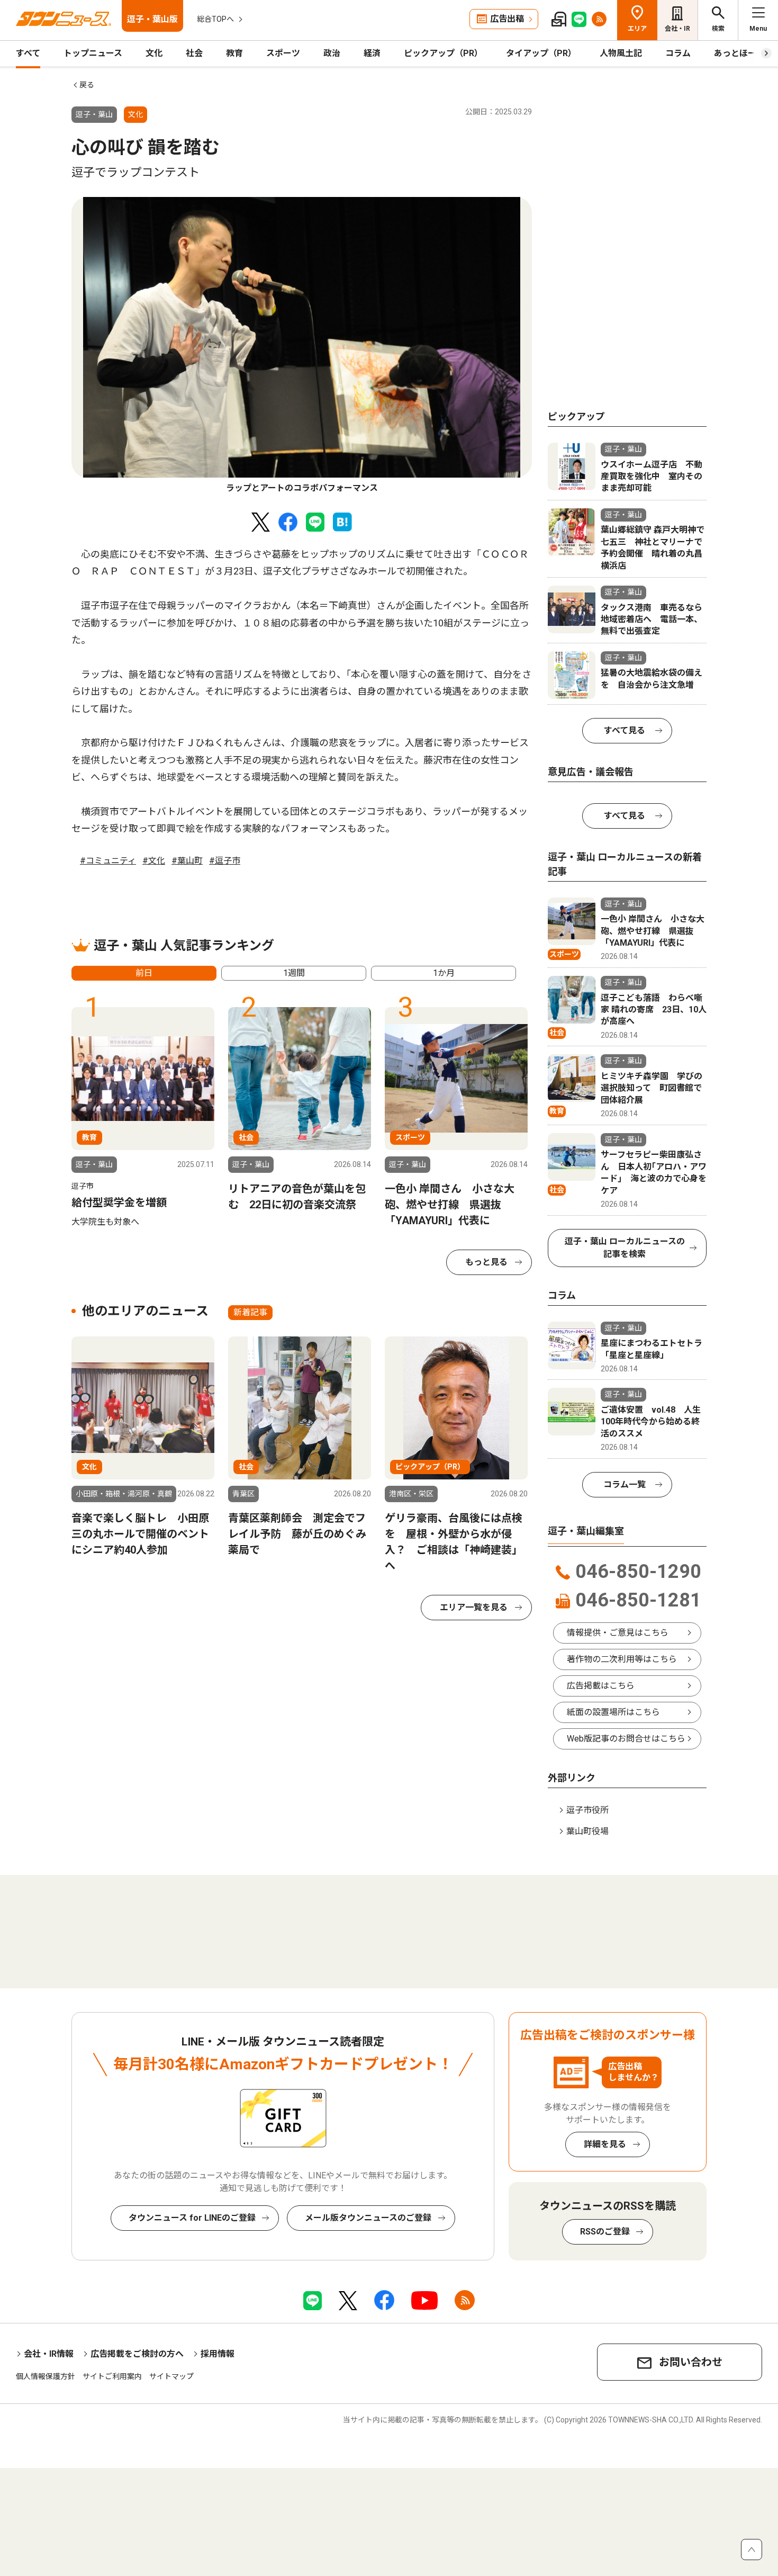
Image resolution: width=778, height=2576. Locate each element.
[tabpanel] (302, 346)
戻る (87, 85)
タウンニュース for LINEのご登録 (192, 2218)
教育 (234, 53)
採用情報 (218, 2354)
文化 (154, 53)
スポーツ (283, 53)
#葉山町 (187, 861)
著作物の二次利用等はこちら (622, 1659)
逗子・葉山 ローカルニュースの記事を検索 (625, 1248)
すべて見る (625, 730)
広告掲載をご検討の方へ (137, 2354)
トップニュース (93, 53)
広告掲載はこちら (601, 1686)
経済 (372, 53)
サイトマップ (171, 2376)
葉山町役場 (587, 1831)
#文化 (154, 861)
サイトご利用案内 (112, 2376)
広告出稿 (507, 19)
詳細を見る (605, 2144)
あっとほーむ (739, 53)
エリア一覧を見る (474, 1607)
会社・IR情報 (49, 2354)
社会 (194, 53)
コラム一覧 (625, 1484)
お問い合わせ (691, 2362)
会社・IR (677, 29)
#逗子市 (225, 861)
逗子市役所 (587, 1810)
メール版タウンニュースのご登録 (368, 2218)
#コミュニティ (108, 861)
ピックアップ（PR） (443, 53)
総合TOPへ (215, 19)
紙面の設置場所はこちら (613, 1712)
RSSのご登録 (605, 2232)
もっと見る (486, 1262)
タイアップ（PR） (541, 53)
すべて (28, 53)
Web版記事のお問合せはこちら (626, 1739)
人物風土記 (621, 53)
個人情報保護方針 (46, 2376)
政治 (332, 53)
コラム (678, 53)
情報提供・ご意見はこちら (618, 1633)
